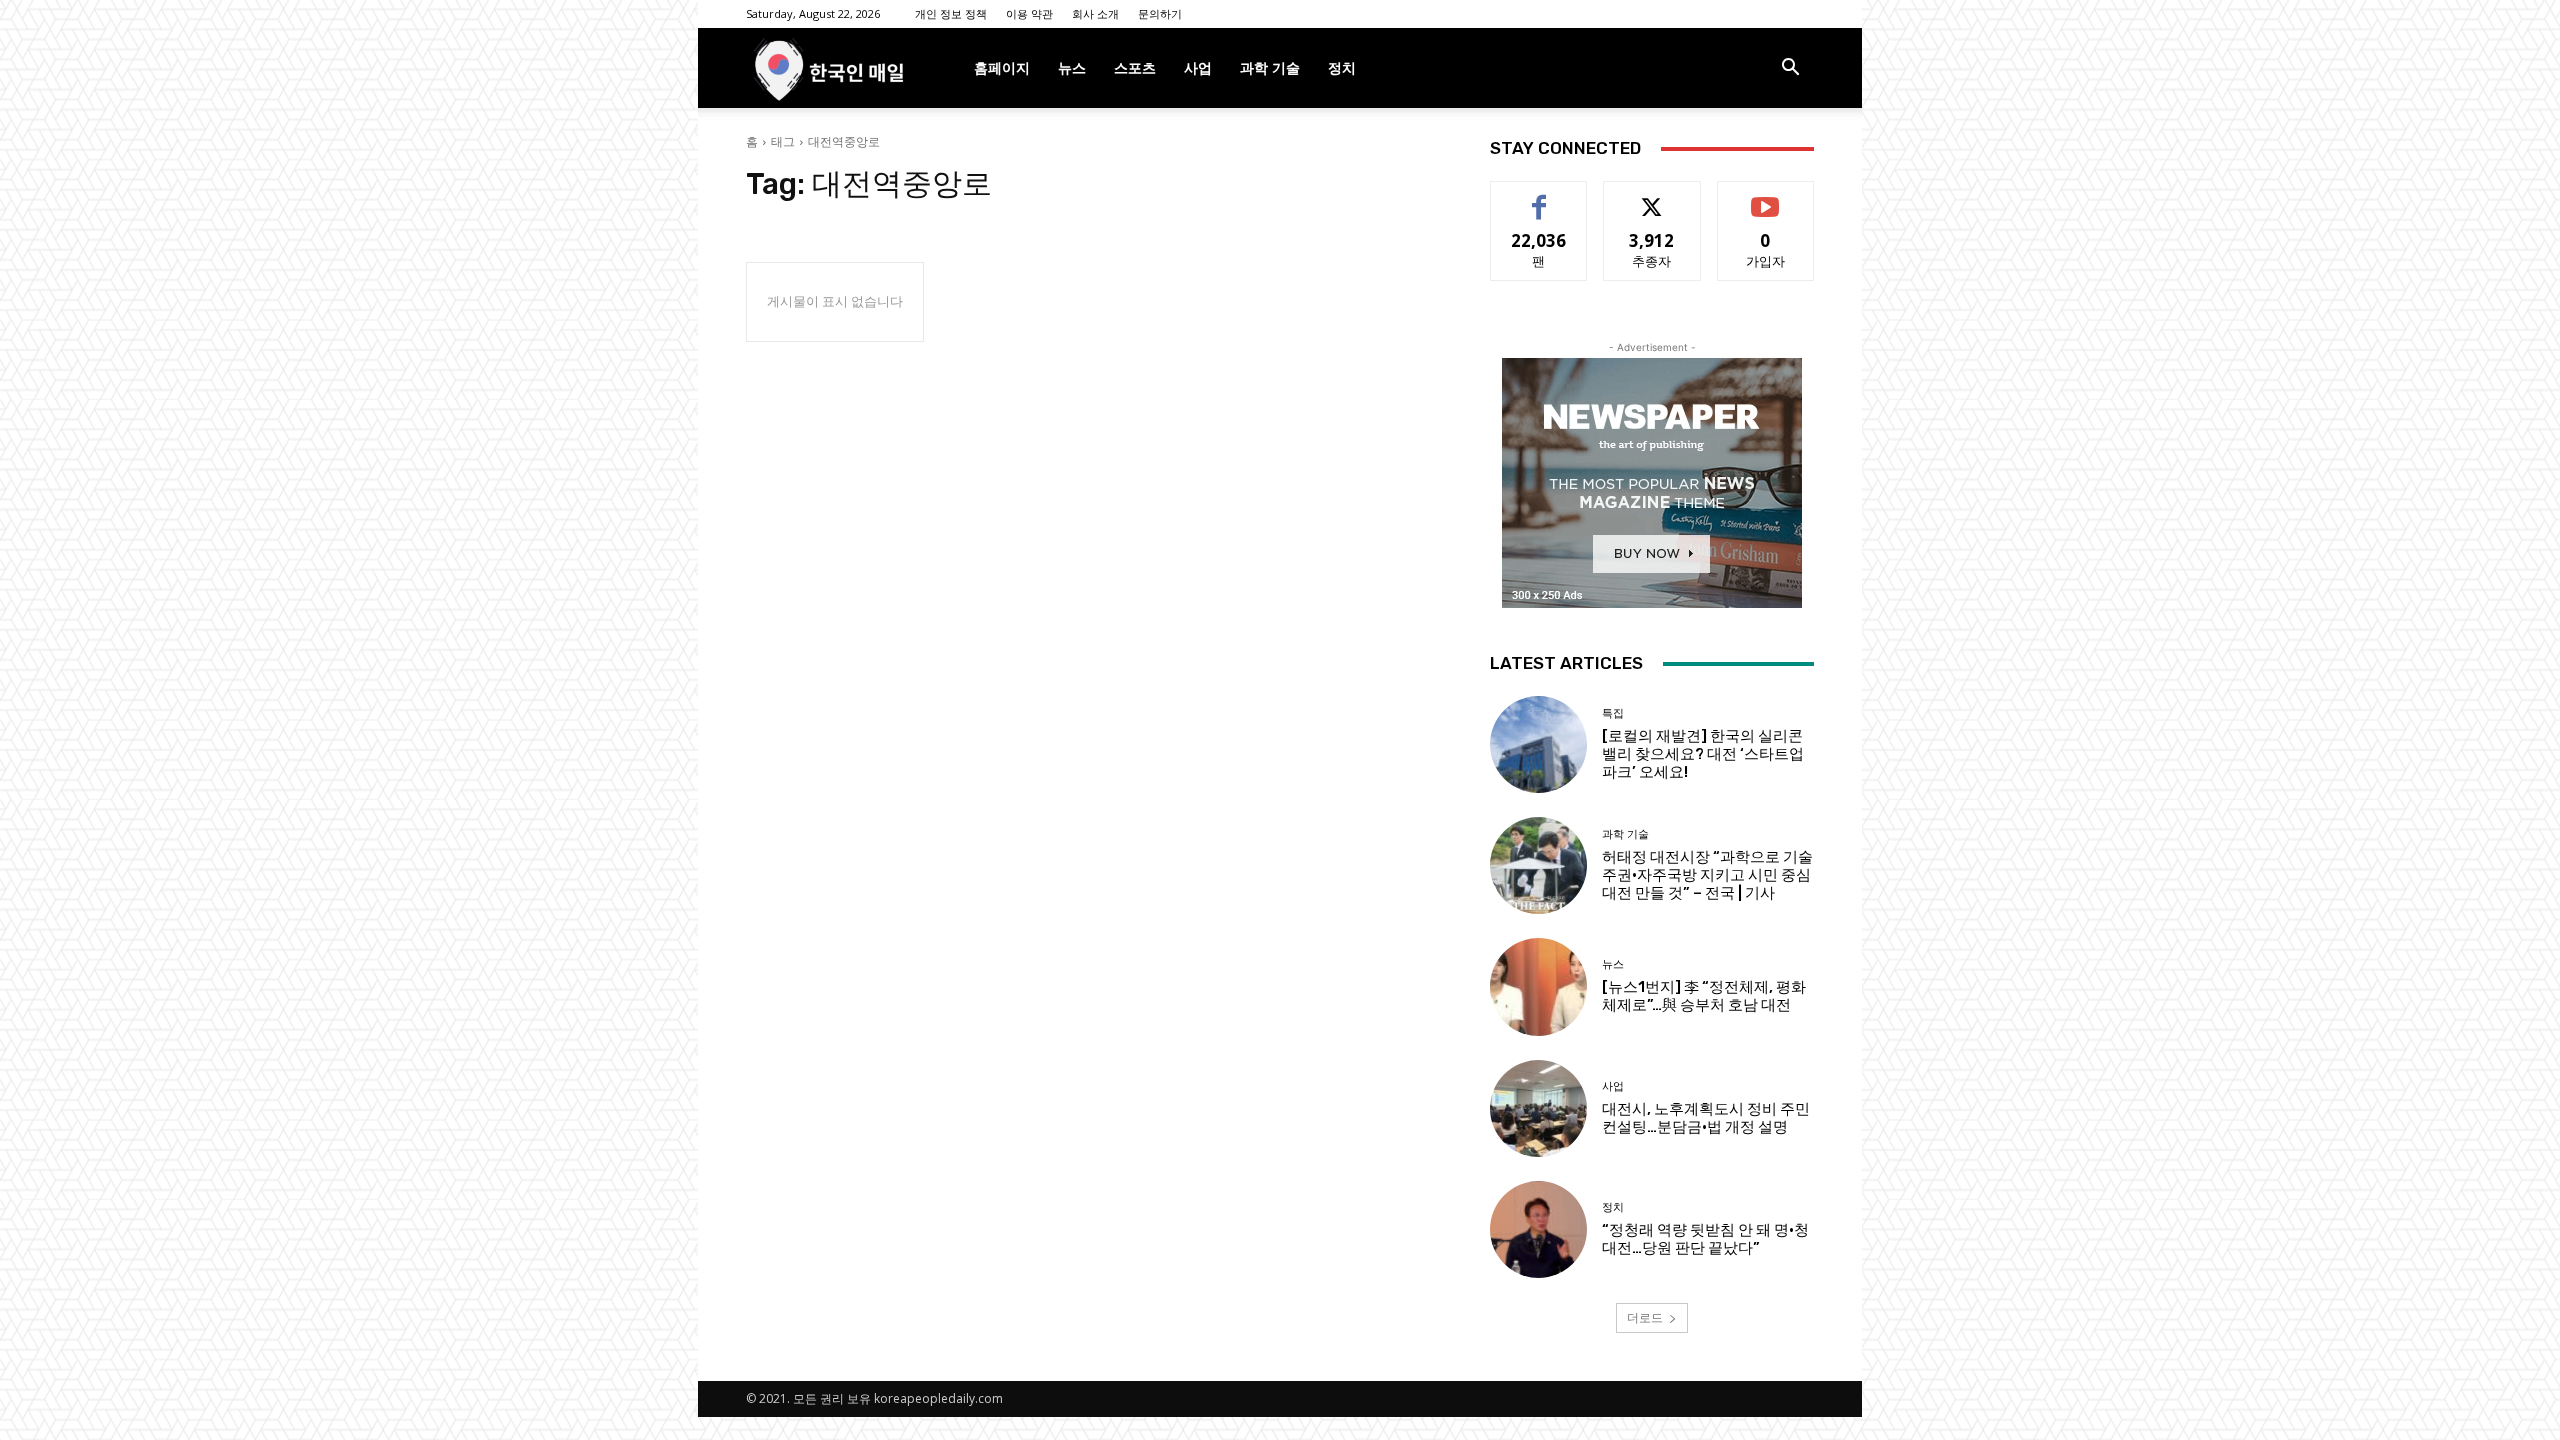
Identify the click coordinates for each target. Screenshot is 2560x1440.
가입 (1766, 196)
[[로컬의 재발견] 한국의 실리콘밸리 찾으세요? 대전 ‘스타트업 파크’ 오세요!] (1538, 744)
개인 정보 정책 (951, 13)
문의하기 (1160, 13)
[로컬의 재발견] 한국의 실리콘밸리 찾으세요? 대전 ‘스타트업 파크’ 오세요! (1703, 754)
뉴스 (1072, 67)
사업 (1198, 67)
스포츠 (1135, 67)
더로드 (1645, 1317)
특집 (1613, 713)
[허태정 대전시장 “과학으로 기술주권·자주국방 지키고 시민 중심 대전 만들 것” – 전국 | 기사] (1538, 865)
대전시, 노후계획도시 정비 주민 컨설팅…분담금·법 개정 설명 (1706, 1118)
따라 (1652, 196)
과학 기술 (1270, 67)
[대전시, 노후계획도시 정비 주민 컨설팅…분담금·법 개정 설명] (1538, 1108)
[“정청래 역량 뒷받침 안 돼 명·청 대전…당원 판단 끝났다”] (1538, 1229)
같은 (1539, 196)
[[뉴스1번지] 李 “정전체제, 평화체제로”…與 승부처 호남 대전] (1538, 986)
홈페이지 (1002, 67)
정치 (1342, 67)
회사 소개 (1095, 13)
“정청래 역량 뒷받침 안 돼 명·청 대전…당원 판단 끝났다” (1705, 1239)
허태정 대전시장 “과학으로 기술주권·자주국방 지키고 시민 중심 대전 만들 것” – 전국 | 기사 (1707, 875)
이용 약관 (1029, 13)
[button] (1790, 69)
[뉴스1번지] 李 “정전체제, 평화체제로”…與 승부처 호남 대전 (1704, 996)
